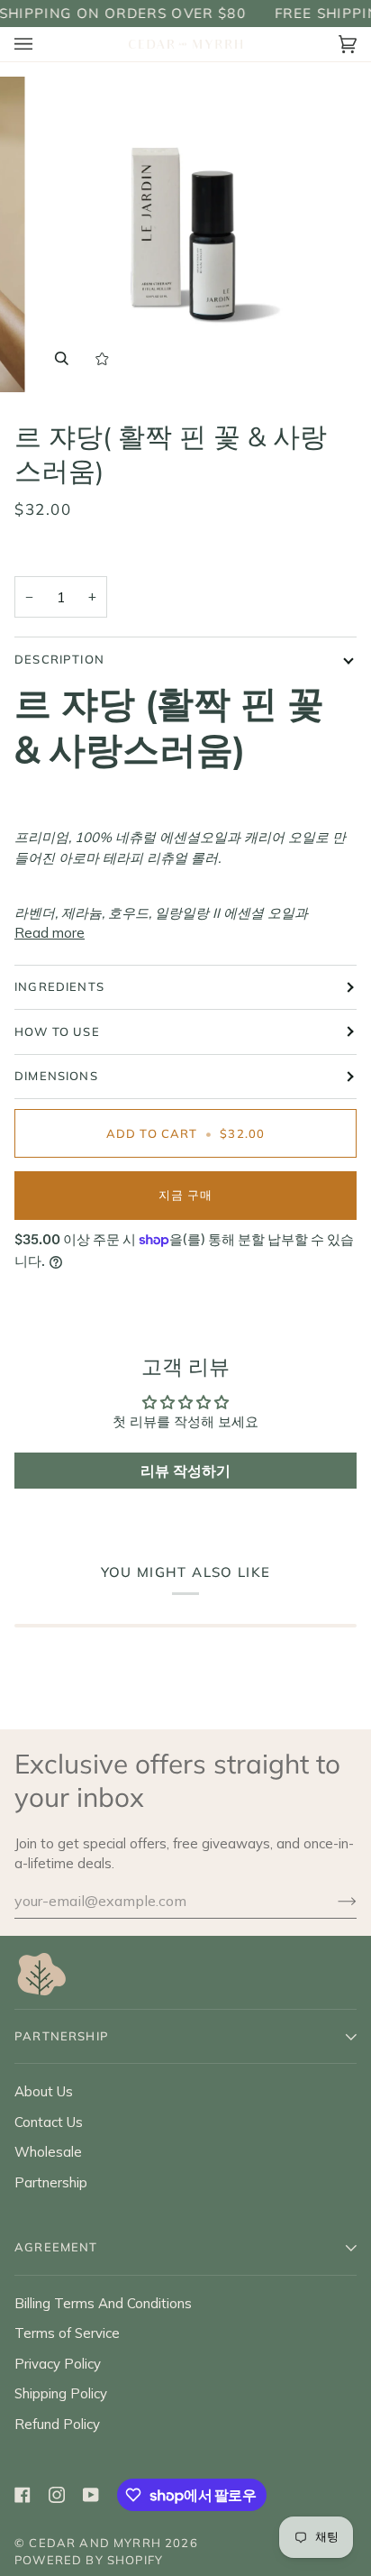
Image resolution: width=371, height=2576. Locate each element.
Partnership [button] (62, 2036)
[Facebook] (23, 2495)
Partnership (51, 2182)
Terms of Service (67, 2333)
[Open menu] (41, 45)
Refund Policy (57, 2424)
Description (59, 659)
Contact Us (49, 2122)
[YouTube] (91, 2495)
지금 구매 (186, 1195)
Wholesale (48, 2152)
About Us (44, 2091)
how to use (57, 1031)
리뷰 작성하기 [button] (185, 1471)
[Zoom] (62, 358)
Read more (50, 933)
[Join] (333, 1901)
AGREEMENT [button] (56, 2247)
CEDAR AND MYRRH (95, 2543)
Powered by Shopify (89, 2560)
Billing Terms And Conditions (103, 2303)
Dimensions (56, 1076)
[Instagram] (57, 2495)
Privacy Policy (58, 2364)
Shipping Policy (61, 2393)
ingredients (59, 986)
